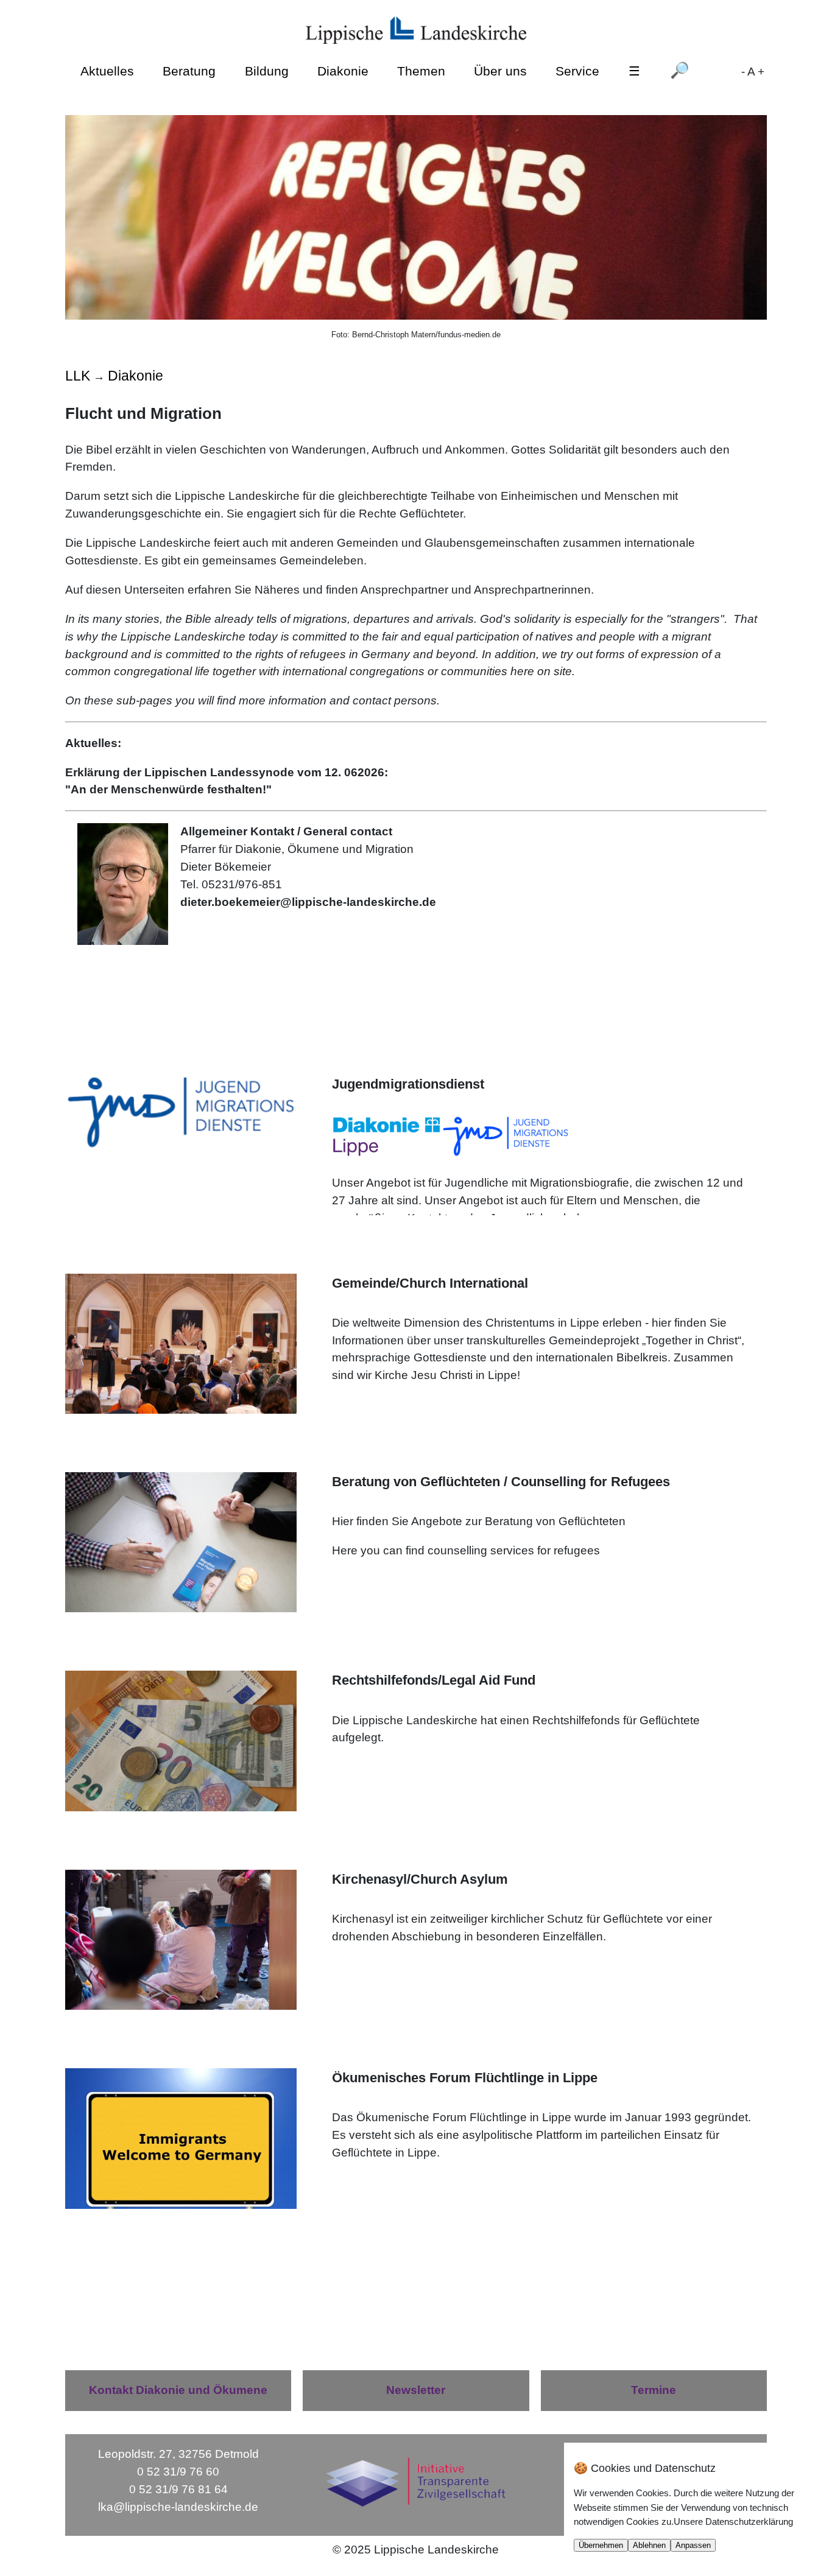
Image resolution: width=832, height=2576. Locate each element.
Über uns (500, 71)
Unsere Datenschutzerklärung (733, 2522)
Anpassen (693, 2545)
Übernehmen (601, 2545)
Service (577, 71)
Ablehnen (649, 2545)
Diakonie (343, 71)
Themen (421, 71)
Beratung (189, 71)
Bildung (267, 71)
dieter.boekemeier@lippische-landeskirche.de (308, 902)
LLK (78, 376)
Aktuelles (107, 71)
